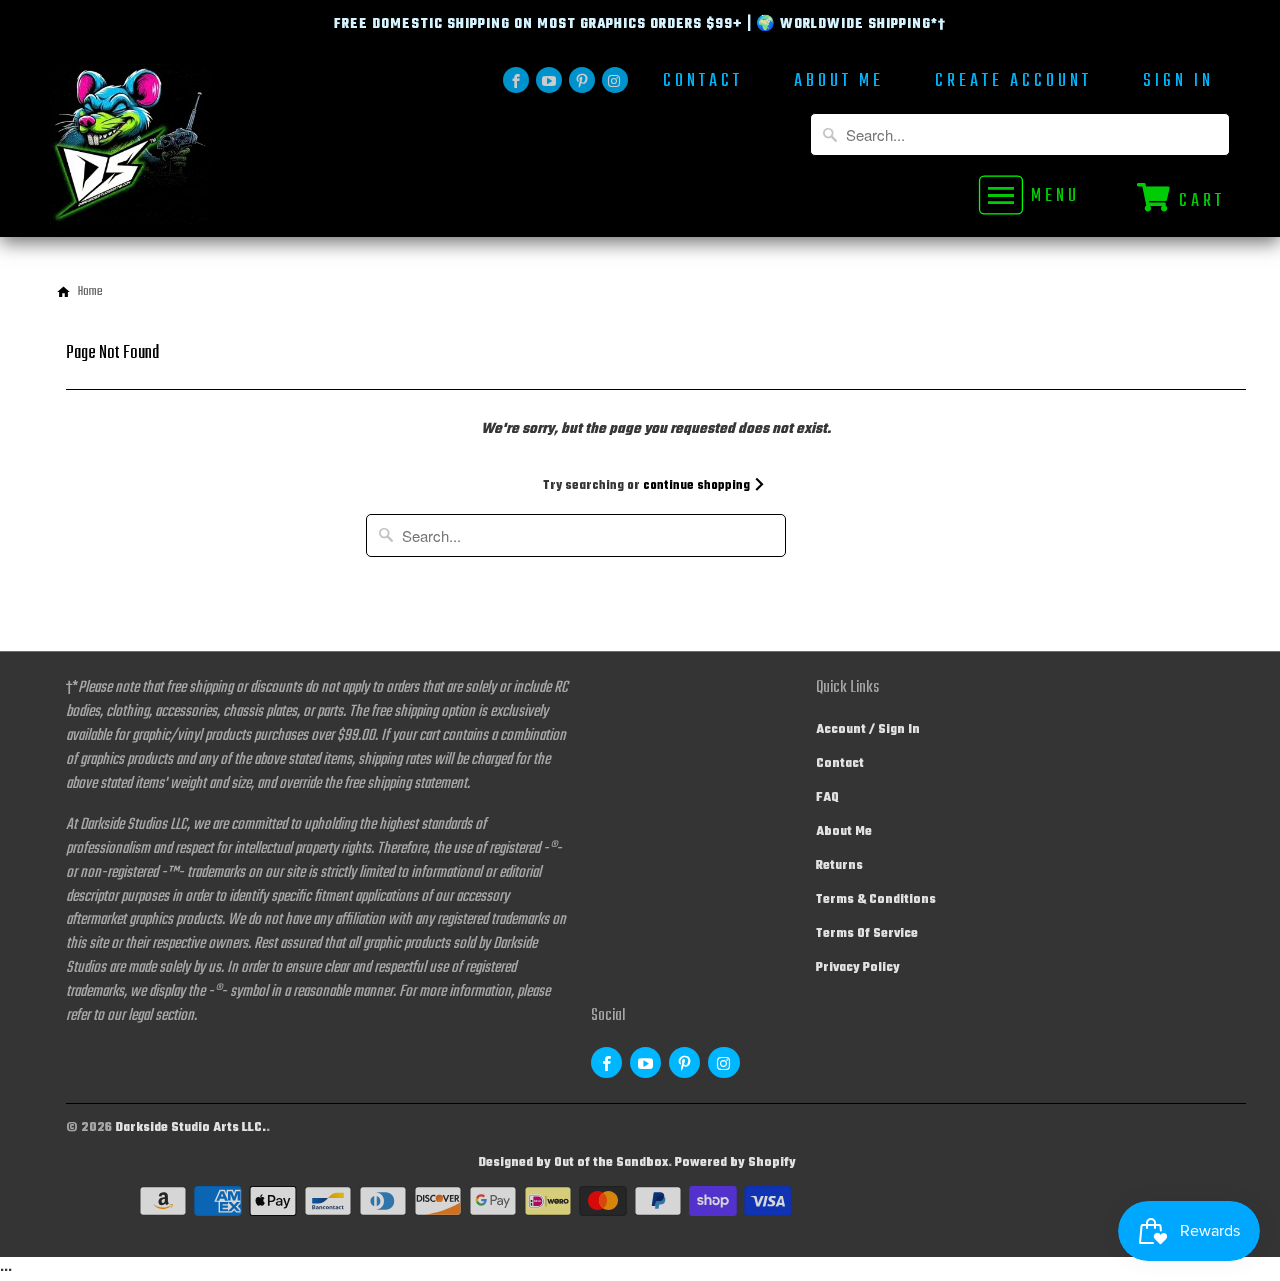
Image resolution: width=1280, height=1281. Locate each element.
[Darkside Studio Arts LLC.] (190, 150)
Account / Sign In (868, 730)
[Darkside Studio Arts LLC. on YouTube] (549, 80)
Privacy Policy (858, 968)
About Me (839, 83)
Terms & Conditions (876, 900)
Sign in (1178, 83)
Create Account (1013, 83)
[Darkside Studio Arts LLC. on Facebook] (516, 80)
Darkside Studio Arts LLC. (190, 1128)
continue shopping (698, 486)
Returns (839, 866)
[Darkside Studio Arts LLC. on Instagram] (615, 80)
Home (90, 292)
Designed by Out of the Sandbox (573, 1163)
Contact (703, 83)
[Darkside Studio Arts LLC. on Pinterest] (582, 80)
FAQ (827, 798)
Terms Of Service (867, 934)
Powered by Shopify (735, 1163)
